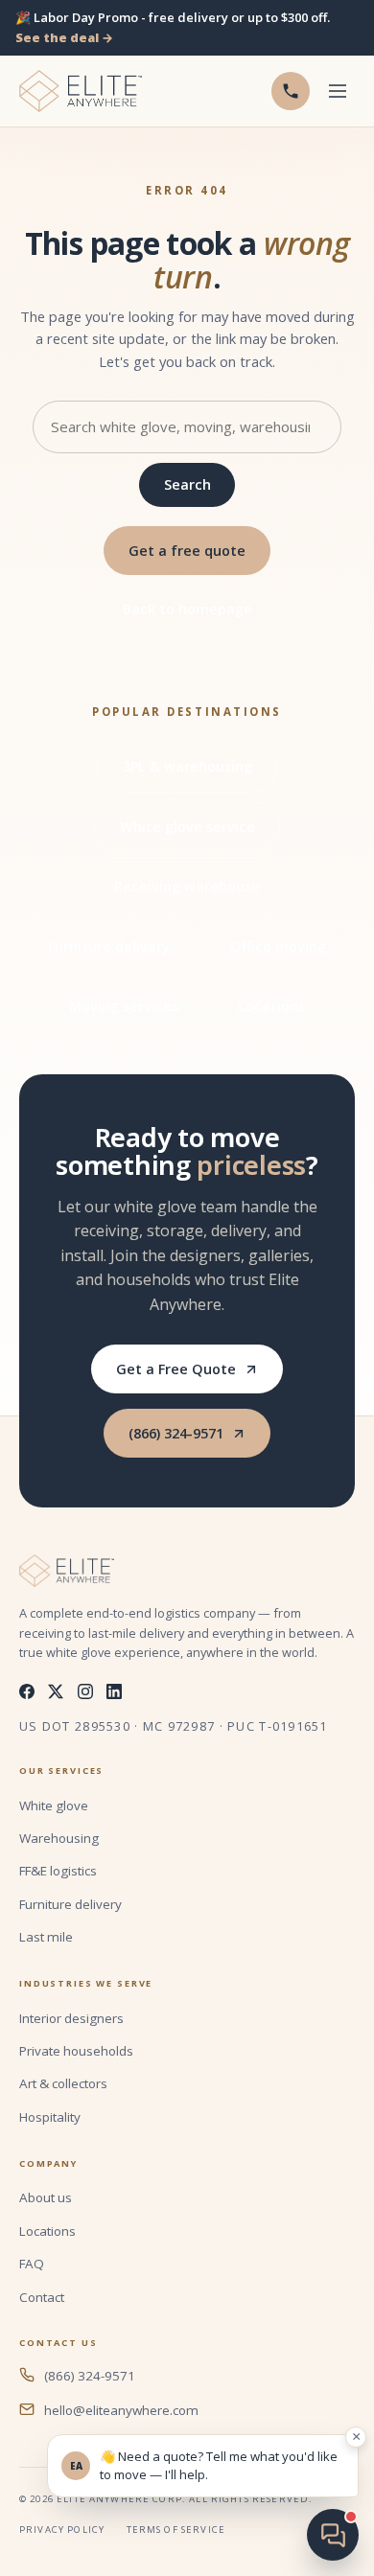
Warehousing (59, 1838)
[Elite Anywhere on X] (56, 1691)
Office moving (278, 946)
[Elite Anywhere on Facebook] (27, 1691)
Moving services (124, 1006)
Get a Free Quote (176, 1369)
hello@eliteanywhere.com (121, 2410)
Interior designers (71, 2018)
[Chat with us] (333, 2535)
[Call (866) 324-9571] (291, 91)
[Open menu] (337, 92)
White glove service (187, 827)
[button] (203, 2466)
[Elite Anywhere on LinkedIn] (114, 1691)
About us (46, 2197)
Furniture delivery (109, 946)
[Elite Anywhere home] (81, 91)
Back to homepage (187, 609)
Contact (42, 2297)
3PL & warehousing (187, 766)
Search (187, 484)
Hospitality (50, 2117)
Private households (76, 2051)
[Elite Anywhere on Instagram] (85, 1691)
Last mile (46, 1937)
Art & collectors (63, 2083)
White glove (54, 1805)
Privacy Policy (62, 2530)
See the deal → (64, 37)
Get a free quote (187, 551)
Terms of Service (176, 2530)
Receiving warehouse (187, 886)
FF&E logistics (58, 1871)
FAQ (32, 2264)
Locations (271, 1006)
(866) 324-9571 (176, 1433)
